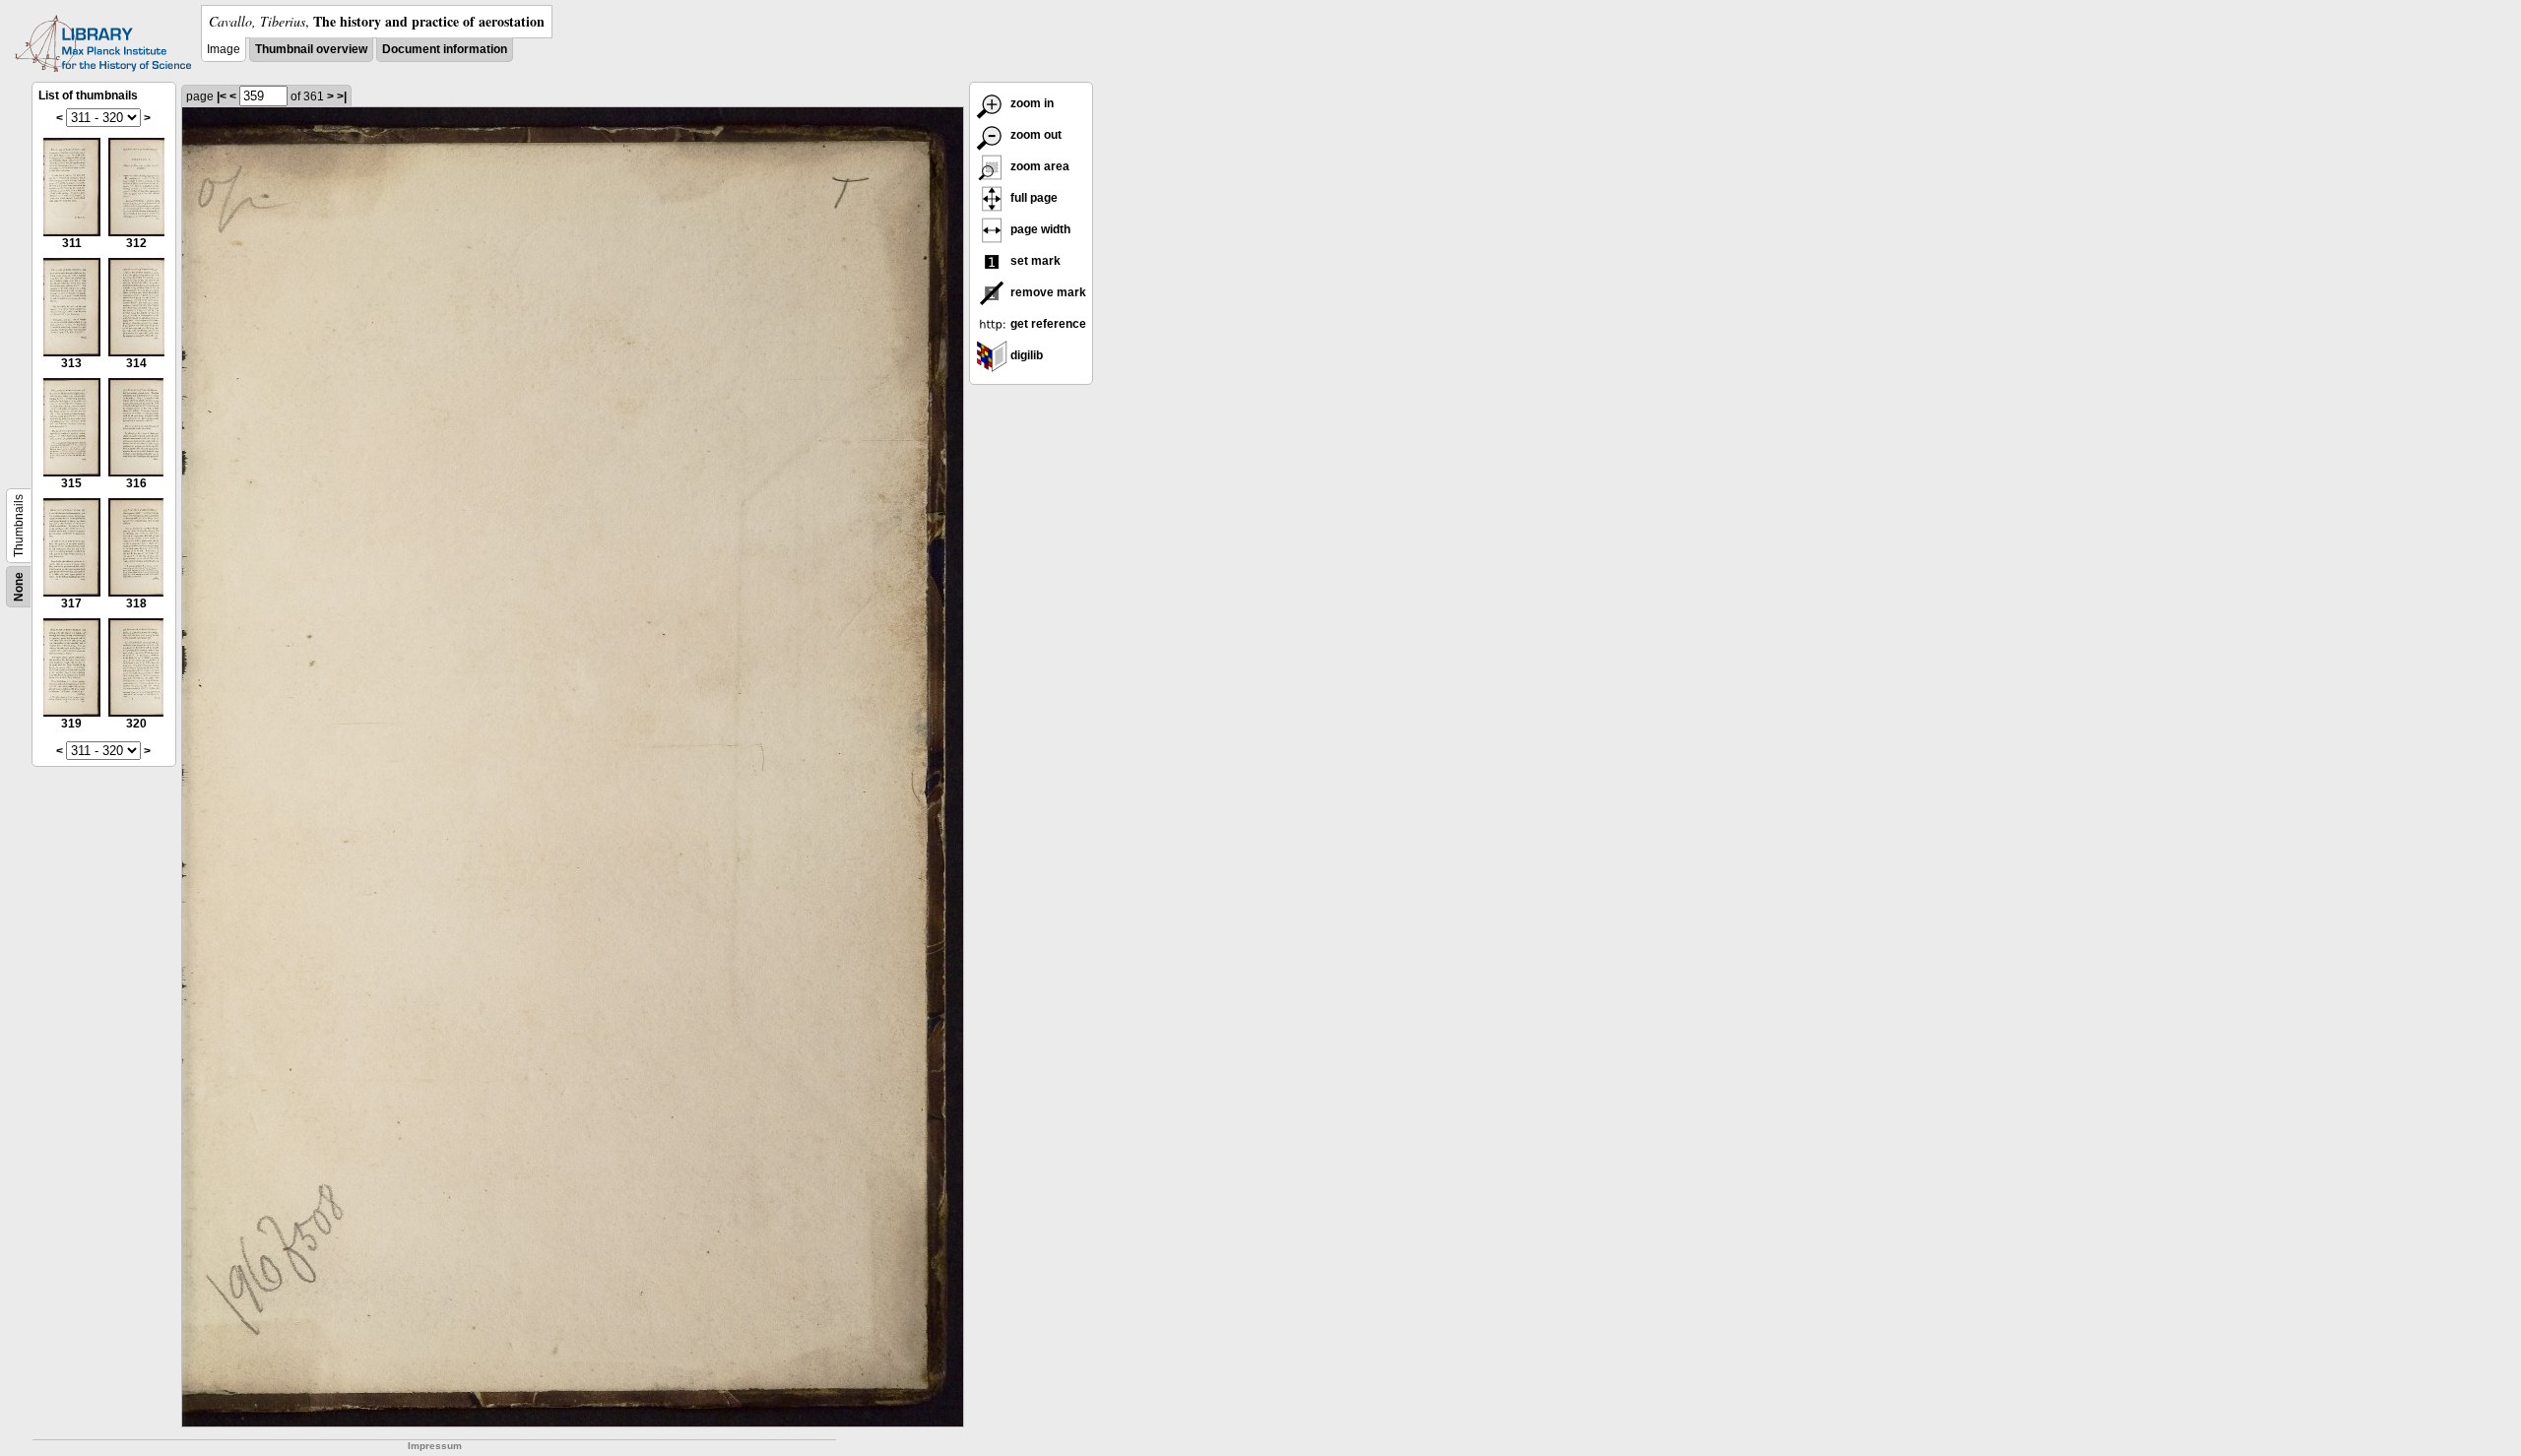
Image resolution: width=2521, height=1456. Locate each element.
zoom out (1034, 135)
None (19, 587)
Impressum (435, 1446)
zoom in (1031, 103)
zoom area (1038, 166)
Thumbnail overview (311, 49)
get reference (1047, 324)
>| (342, 96)
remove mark (1047, 292)
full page (1033, 198)
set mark (1034, 261)
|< (222, 96)
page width (1039, 229)
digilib (1025, 355)
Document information (445, 49)
